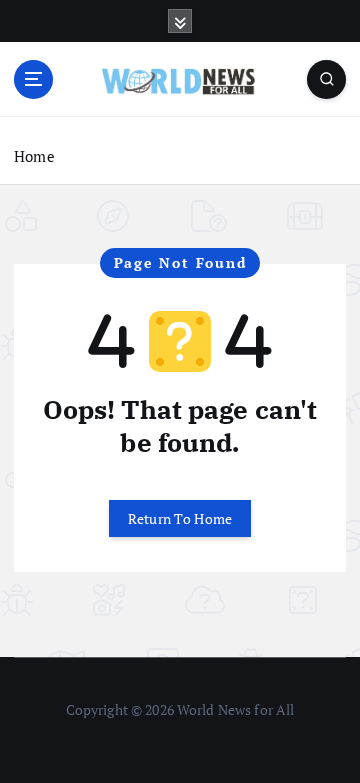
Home (34, 156)
